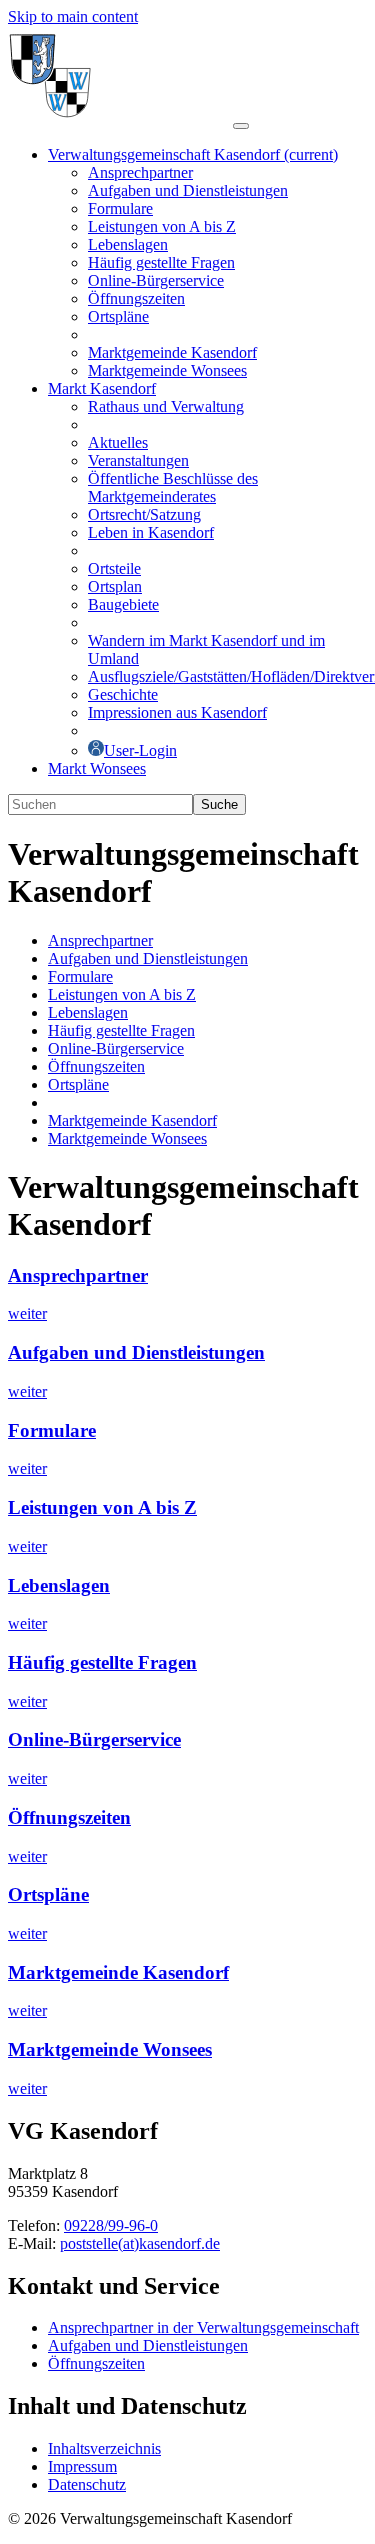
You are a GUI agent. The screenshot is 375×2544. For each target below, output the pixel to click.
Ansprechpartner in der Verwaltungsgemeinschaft (203, 2327)
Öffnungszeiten (69, 1817)
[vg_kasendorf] (120, 120)
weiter (27, 1313)
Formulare (52, 1430)
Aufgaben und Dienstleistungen (136, 1352)
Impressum (82, 2466)
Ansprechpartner (78, 1275)
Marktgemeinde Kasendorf (118, 1972)
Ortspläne (48, 1894)
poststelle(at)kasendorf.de (140, 2243)
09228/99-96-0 (111, 2225)
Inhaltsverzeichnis (104, 2448)
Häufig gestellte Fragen (102, 1662)
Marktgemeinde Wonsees (110, 2049)
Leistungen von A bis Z (102, 1507)
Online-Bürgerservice (94, 1739)
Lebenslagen (59, 1585)
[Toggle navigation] (241, 126)
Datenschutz (87, 2484)
